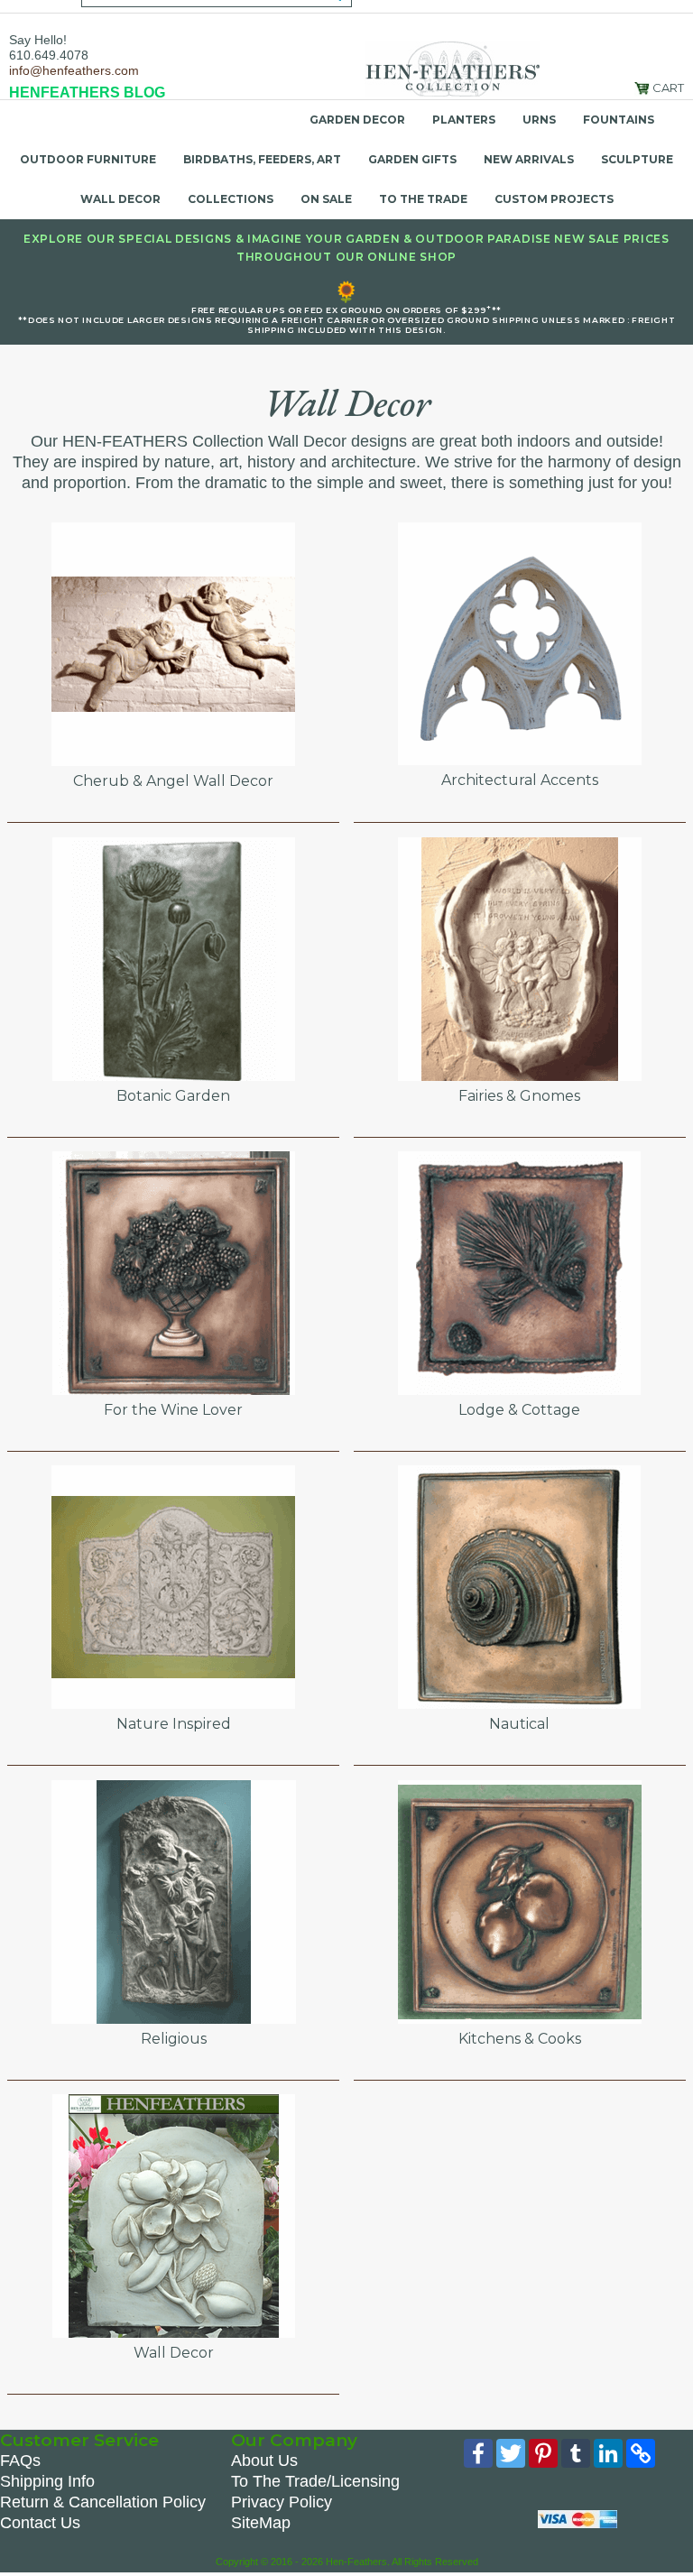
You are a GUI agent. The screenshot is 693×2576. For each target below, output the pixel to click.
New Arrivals (529, 159)
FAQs (20, 2461)
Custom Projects (554, 199)
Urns (539, 120)
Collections (231, 199)
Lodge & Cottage (519, 1410)
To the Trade (423, 199)
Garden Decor (357, 120)
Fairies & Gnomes (519, 1096)
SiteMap (261, 2523)
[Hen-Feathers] (452, 68)
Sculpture (637, 159)
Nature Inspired (174, 1724)
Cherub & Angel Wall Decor (173, 781)
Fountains (619, 120)
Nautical (519, 1724)
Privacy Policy (282, 2502)
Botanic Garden (173, 1096)
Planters (464, 120)
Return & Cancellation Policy (103, 2502)
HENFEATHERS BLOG (87, 92)
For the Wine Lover (173, 1410)
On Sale (326, 199)
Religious (174, 2039)
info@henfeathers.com (74, 70)
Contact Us (40, 2523)
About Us (264, 2461)
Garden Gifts (412, 159)
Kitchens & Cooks (520, 2039)
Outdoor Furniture (88, 159)
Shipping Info (47, 2481)
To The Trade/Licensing (315, 2481)
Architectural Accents (520, 780)
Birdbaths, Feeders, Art (262, 159)
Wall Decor (120, 199)
